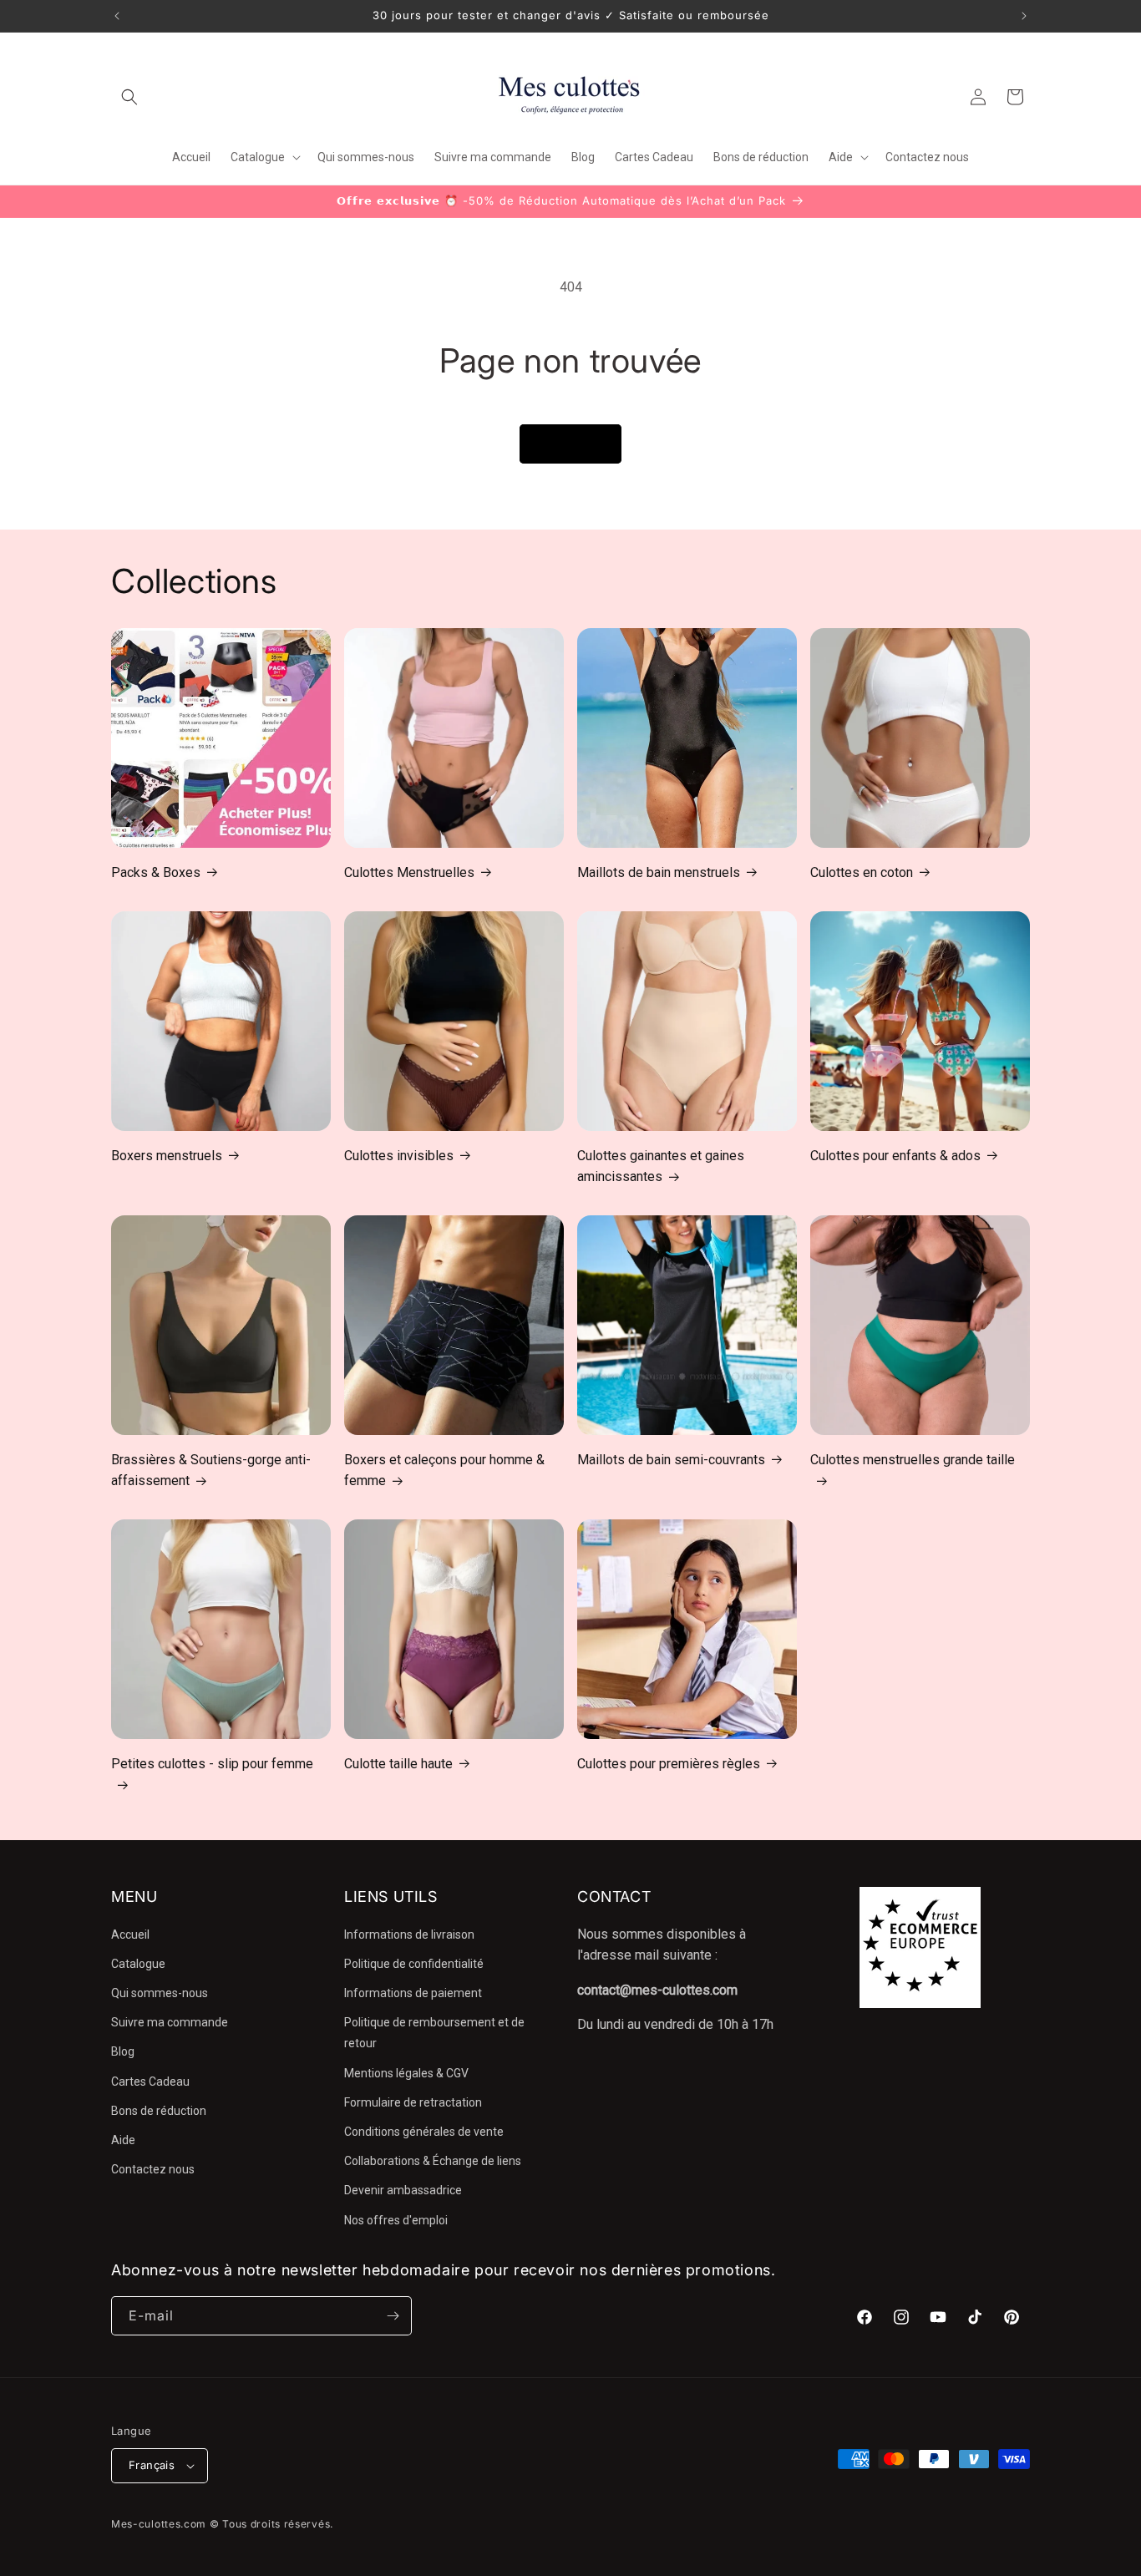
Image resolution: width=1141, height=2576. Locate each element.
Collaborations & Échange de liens (433, 2161)
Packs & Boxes (156, 872)
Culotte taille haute (398, 1764)
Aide (123, 2140)
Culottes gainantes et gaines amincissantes (661, 1166)
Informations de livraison (409, 1935)
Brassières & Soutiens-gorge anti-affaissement (211, 1471)
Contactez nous (153, 2169)
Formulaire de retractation (413, 2102)
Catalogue (138, 1964)
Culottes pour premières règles (669, 1764)
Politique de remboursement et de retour (434, 2033)
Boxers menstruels (167, 1156)
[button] (129, 97)
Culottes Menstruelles (409, 872)
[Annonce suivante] (1024, 16)
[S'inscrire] (393, 2316)
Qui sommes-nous (160, 1993)
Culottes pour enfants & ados (895, 1156)
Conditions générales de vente (424, 2132)
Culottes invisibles (399, 1156)
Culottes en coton (862, 872)
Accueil (130, 1935)
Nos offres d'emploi (396, 2220)
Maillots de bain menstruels (659, 872)
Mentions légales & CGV (406, 2073)
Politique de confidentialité (414, 1964)
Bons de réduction (159, 2111)
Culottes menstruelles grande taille (913, 1460)
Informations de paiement (413, 1993)
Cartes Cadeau (150, 2082)
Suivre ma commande (170, 2022)
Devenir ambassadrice (403, 2190)
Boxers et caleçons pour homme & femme (444, 1471)
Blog (123, 2051)
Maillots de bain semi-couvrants (671, 1460)
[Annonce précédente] (117, 16)
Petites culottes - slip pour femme (212, 1764)
